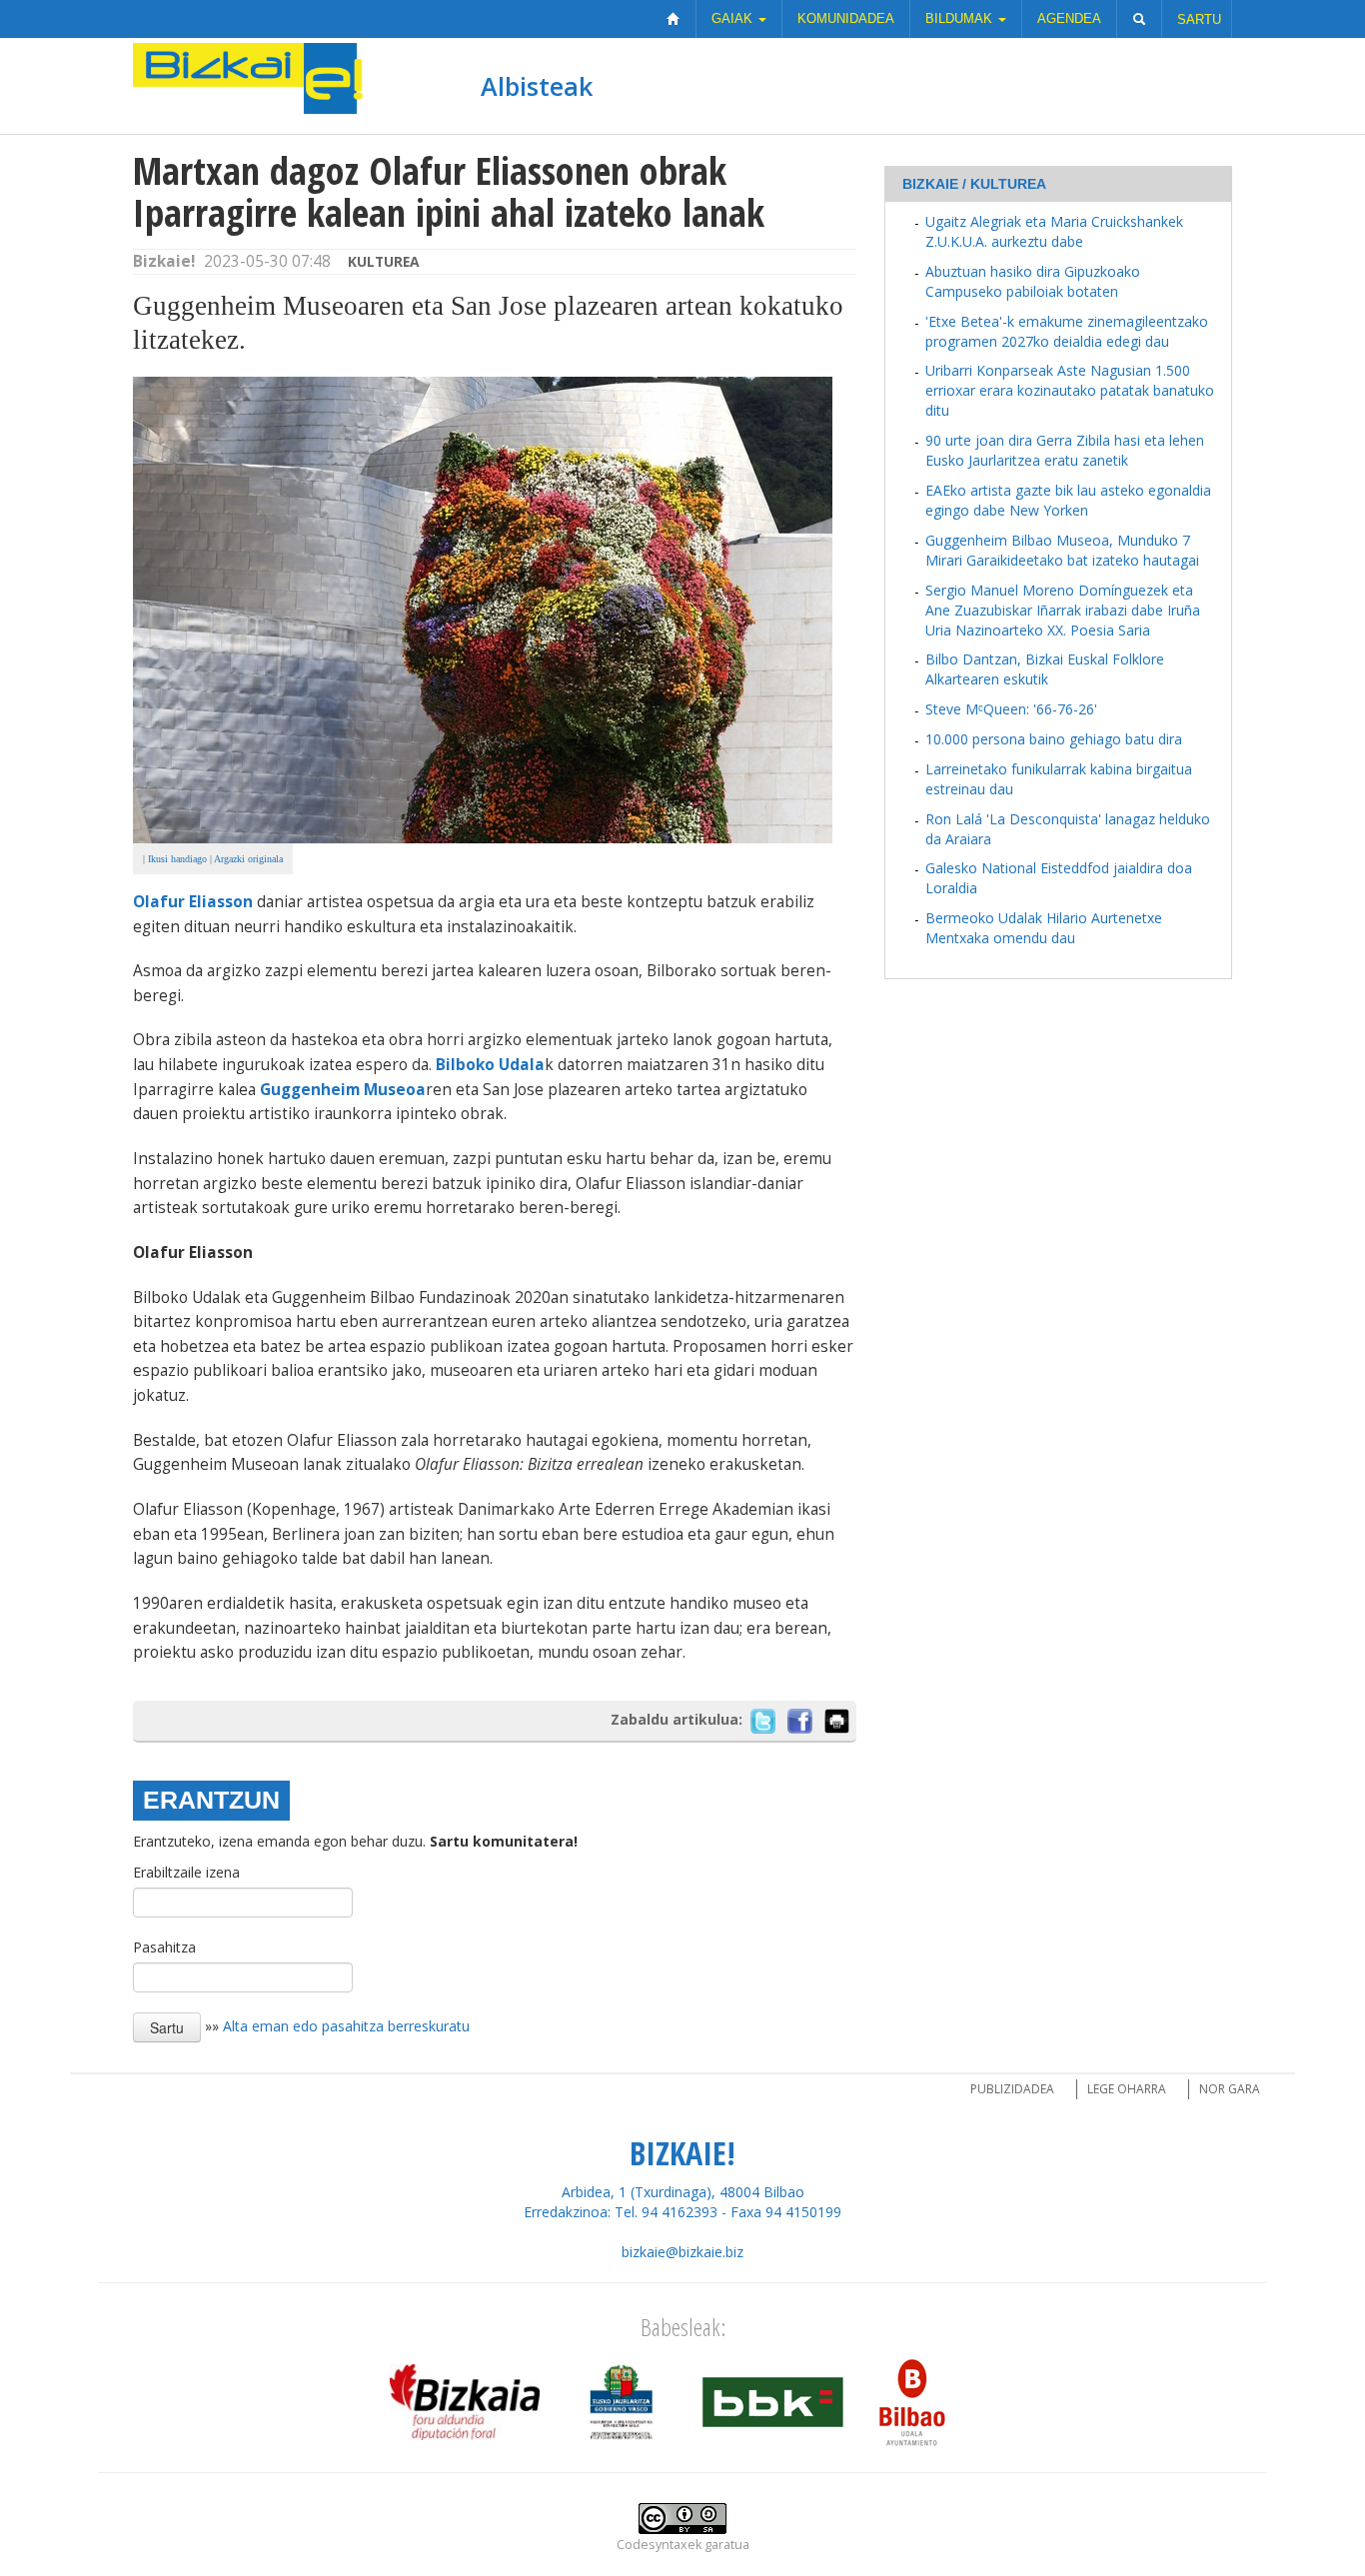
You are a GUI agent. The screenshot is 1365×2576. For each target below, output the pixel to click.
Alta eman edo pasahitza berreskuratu (346, 2025)
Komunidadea (846, 18)
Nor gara (1230, 2089)
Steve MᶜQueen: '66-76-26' (1011, 709)
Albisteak (537, 86)
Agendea (1069, 18)
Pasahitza (164, 1947)
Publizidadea (1012, 2089)
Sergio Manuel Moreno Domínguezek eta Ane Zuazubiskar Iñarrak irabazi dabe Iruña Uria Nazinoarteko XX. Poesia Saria (1063, 610)
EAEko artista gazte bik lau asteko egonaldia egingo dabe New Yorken (1068, 500)
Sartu (1199, 19)
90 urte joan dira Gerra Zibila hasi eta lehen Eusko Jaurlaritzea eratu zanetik (1065, 450)
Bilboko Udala (490, 1065)
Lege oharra (1127, 2089)
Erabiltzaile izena (186, 1872)
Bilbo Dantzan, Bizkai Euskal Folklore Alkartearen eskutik (1045, 669)
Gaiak (734, 18)
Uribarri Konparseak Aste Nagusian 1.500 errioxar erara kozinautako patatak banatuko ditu (1070, 390)
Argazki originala (248, 859)
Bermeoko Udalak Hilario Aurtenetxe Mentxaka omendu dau (1044, 928)
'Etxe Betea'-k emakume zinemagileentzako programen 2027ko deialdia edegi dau (1067, 331)
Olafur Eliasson (193, 902)
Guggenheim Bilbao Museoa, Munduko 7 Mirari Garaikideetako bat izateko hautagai (1062, 550)
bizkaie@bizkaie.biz (682, 2252)
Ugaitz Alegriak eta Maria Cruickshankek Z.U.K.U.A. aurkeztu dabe (1054, 231)
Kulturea (384, 261)
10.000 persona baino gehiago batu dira (1054, 739)
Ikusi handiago (177, 859)
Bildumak (961, 18)
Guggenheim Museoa (343, 1090)
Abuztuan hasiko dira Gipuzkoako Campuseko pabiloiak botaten (1033, 281)
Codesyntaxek (659, 2545)
